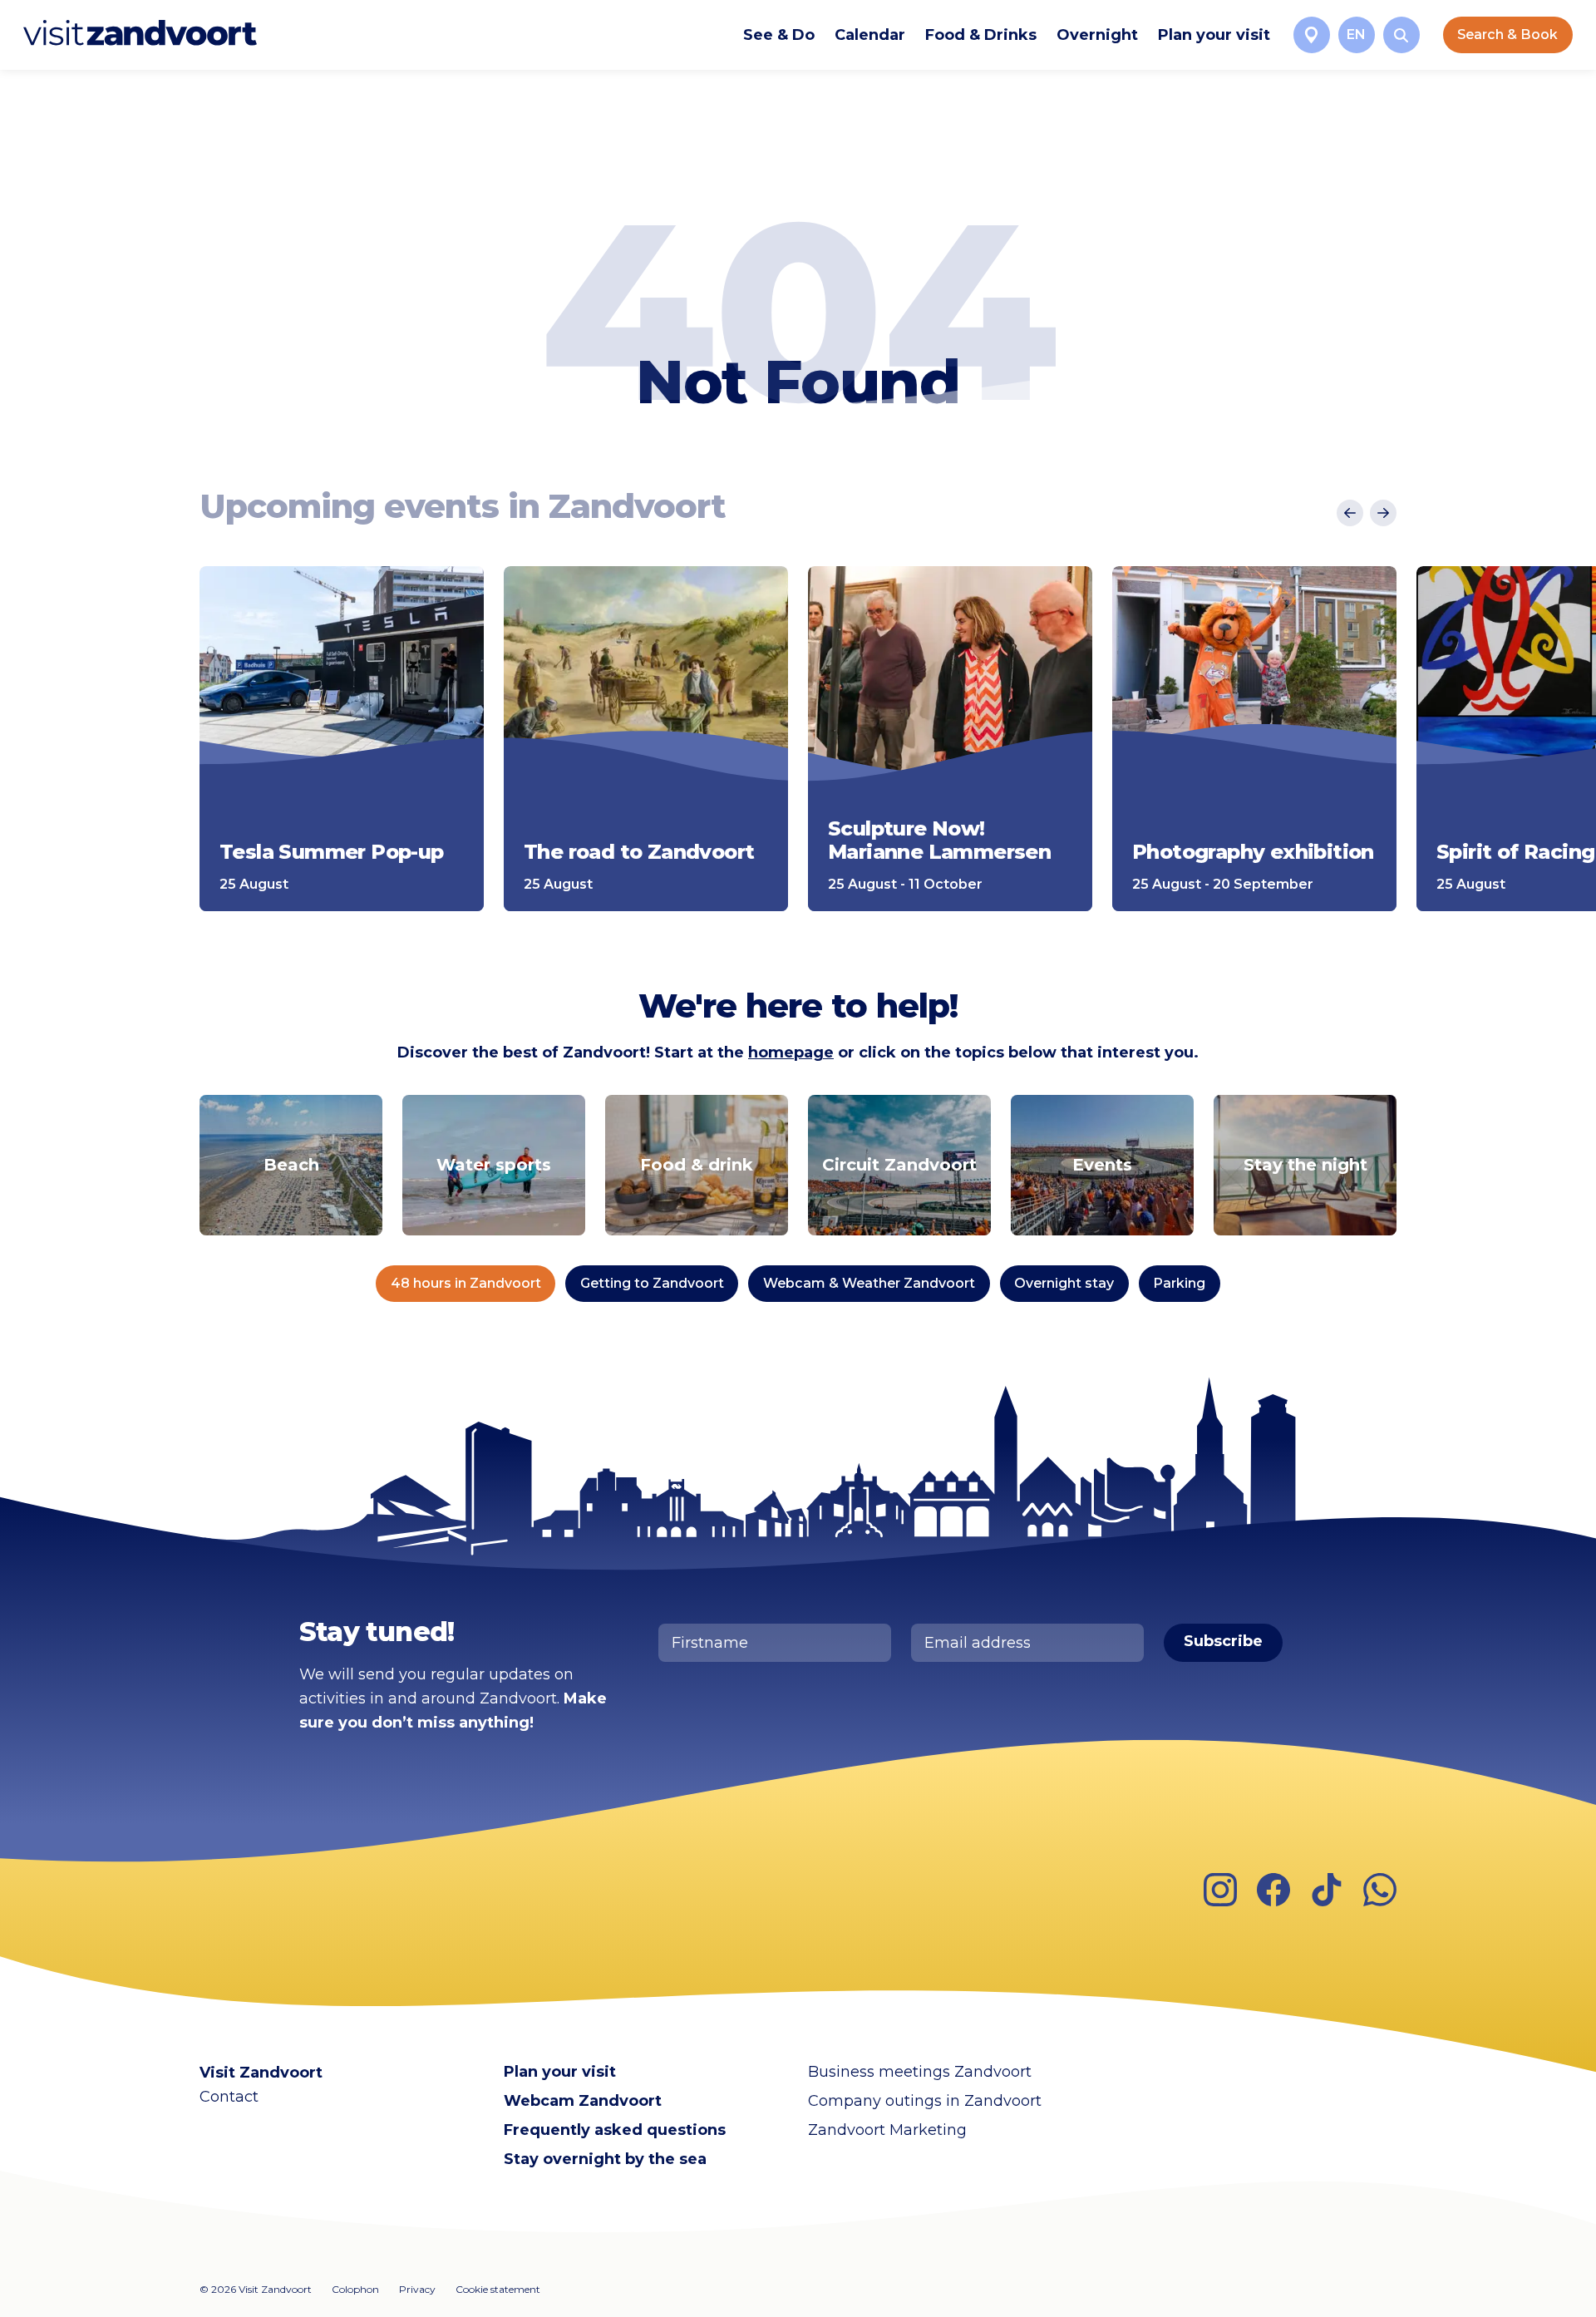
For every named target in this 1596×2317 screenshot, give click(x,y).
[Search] (1401, 35)
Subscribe (1223, 1641)
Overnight (1097, 35)
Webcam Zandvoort (583, 2101)
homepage (791, 1053)
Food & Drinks (981, 35)
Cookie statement (498, 2289)
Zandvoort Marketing (887, 2130)
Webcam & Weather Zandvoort (869, 1283)
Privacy (417, 2289)
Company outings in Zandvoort (925, 2101)
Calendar (870, 35)
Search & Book (1507, 35)
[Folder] (1312, 35)
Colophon (355, 2289)
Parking (1179, 1283)
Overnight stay (1064, 1283)
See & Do (779, 35)
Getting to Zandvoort (652, 1283)
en (1356, 35)
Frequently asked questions (615, 2130)
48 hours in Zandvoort (466, 1283)
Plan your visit (1214, 35)
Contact (229, 2097)
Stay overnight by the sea (605, 2159)
